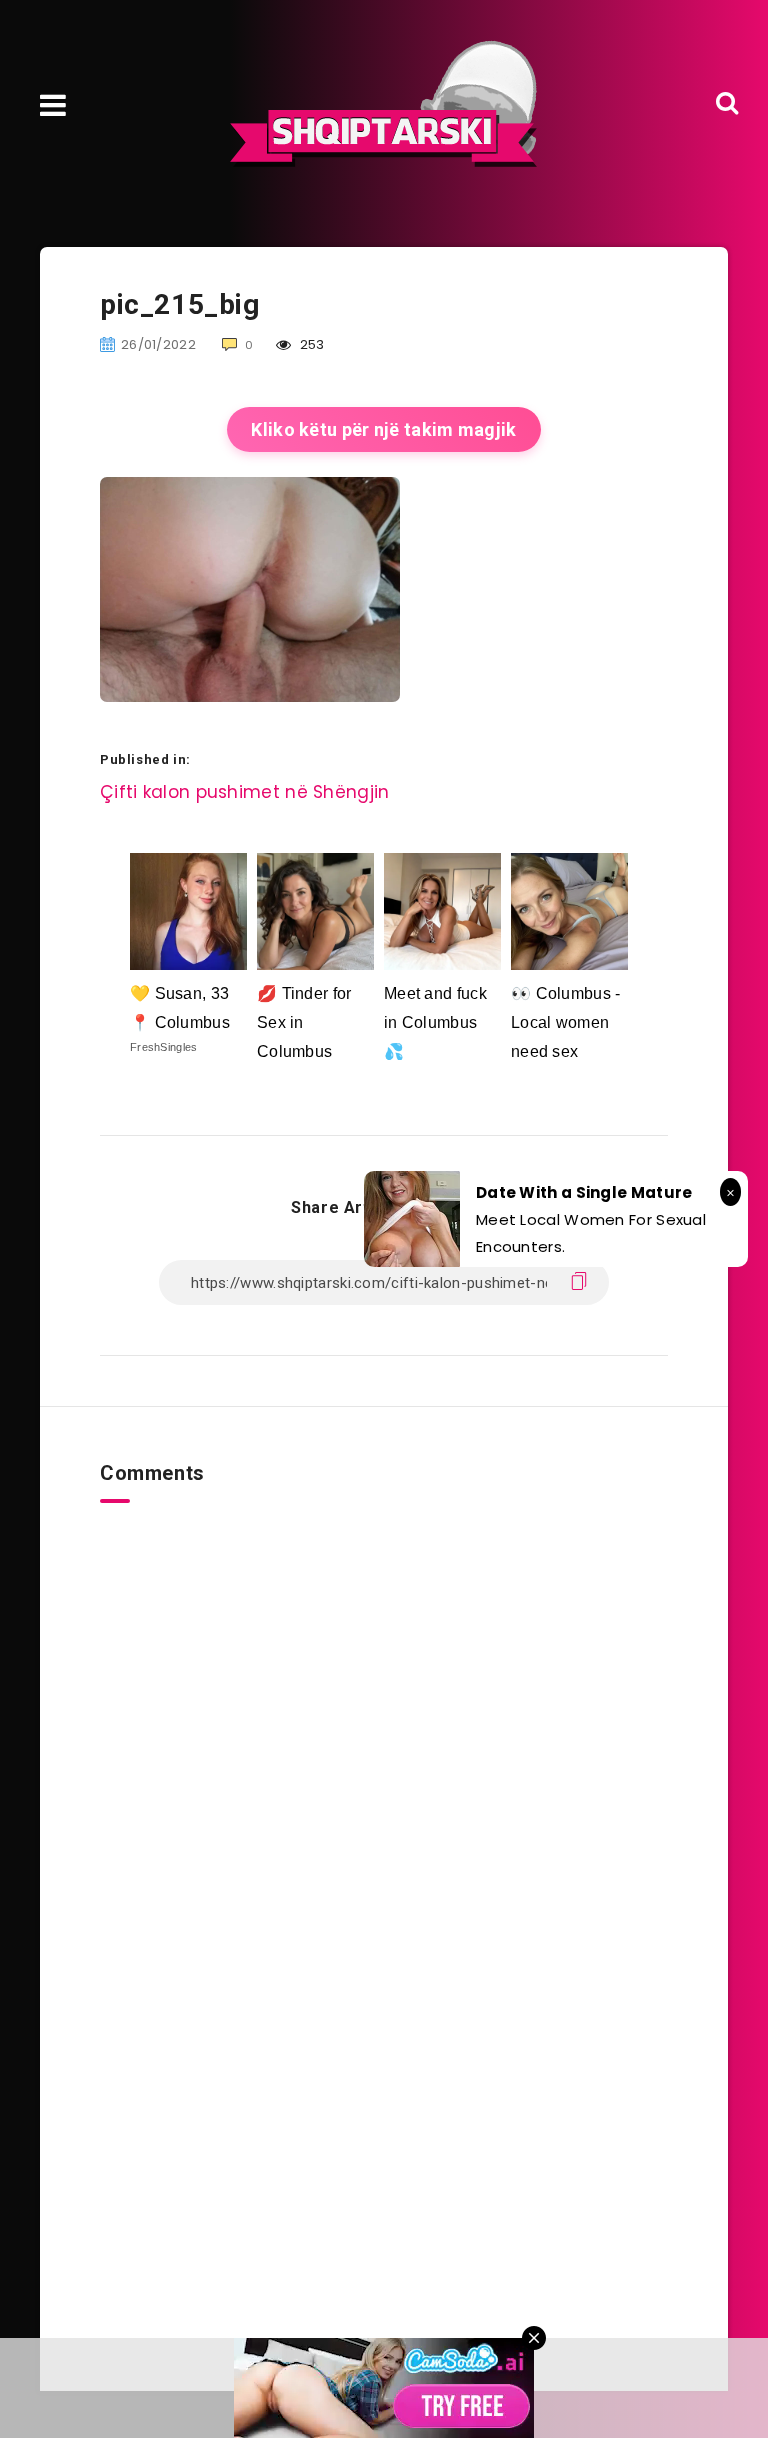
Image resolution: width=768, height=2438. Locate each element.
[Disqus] (384, 1753)
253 (311, 344)
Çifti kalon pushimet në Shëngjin (245, 792)
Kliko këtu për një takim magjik (383, 429)
